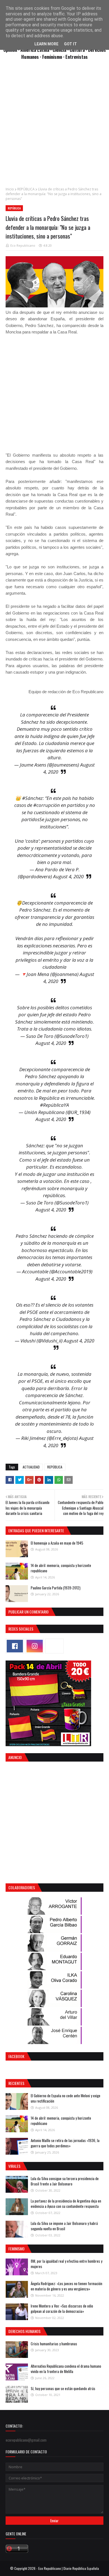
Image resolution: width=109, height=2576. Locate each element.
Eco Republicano (23, 245)
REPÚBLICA (26, 189)
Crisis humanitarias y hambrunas (54, 2344)
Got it (70, 44)
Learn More (46, 44)
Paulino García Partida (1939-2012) (56, 1588)
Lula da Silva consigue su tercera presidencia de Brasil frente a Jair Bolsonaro (65, 2181)
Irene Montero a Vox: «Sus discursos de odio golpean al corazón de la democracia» (62, 2309)
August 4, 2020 (68, 876)
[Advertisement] (54, 126)
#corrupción (47, 805)
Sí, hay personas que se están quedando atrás (63, 2388)
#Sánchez (32, 798)
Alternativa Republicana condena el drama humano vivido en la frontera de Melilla (66, 2369)
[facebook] (15, 1646)
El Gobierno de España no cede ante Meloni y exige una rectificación (66, 2098)
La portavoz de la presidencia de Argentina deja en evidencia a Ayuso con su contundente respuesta (66, 2204)
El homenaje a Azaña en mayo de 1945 (57, 1543)
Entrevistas (77, 57)
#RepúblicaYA (54, 1105)
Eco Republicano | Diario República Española (69, 2568)
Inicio (10, 189)
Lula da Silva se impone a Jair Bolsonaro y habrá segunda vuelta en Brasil (64, 2226)
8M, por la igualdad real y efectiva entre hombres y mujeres (67, 2264)
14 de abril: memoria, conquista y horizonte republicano (61, 1568)
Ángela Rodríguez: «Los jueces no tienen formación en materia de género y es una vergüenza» (67, 2286)
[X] (54, 1646)
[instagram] (35, 1646)
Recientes (16, 2083)
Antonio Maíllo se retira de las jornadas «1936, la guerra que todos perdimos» (65, 2143)
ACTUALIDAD (31, 1467)
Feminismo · (54, 57)
